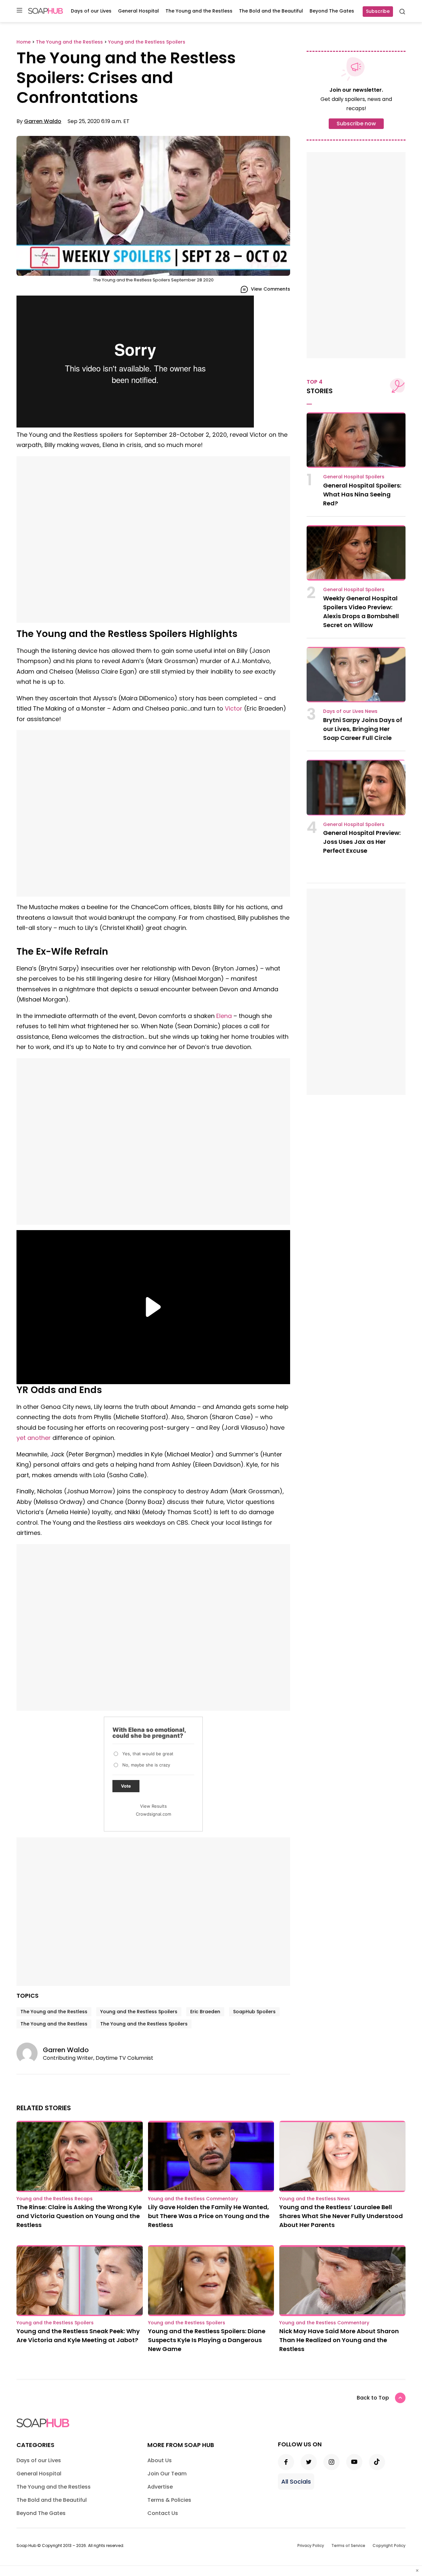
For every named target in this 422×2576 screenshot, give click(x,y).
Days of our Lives (91, 11)
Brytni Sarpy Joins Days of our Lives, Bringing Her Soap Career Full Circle (363, 729)
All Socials (296, 2481)
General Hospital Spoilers (354, 477)
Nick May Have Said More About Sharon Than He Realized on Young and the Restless (339, 2340)
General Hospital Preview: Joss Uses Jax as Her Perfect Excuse (362, 842)
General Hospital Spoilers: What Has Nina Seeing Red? (362, 494)
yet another (34, 1438)
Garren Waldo (43, 121)
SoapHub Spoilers (254, 2012)
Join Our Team (167, 2474)
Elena (224, 1016)
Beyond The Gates (332, 11)
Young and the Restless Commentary (193, 2199)
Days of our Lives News (350, 711)
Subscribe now (356, 124)
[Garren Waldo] (30, 2053)
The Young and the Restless (199, 11)
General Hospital (138, 11)
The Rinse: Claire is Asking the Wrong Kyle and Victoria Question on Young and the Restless (79, 2216)
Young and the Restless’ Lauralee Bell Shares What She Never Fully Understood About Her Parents (341, 2216)
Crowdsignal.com (153, 1814)
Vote (126, 1786)
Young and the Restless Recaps (55, 2199)
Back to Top (373, 2398)
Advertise (160, 2487)
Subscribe (378, 11)
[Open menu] (19, 11)
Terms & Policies (169, 2500)
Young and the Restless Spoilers (139, 2012)
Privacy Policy (311, 2545)
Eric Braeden (205, 2012)
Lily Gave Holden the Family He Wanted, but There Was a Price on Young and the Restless (209, 2216)
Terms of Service (348, 2545)
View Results (153, 1806)
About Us (160, 2460)
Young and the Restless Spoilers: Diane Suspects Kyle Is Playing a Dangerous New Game (207, 2340)
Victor (234, 708)
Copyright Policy (389, 2545)
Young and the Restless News (315, 2199)
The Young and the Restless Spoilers (144, 2024)
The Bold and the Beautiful (271, 11)
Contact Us (163, 2513)
